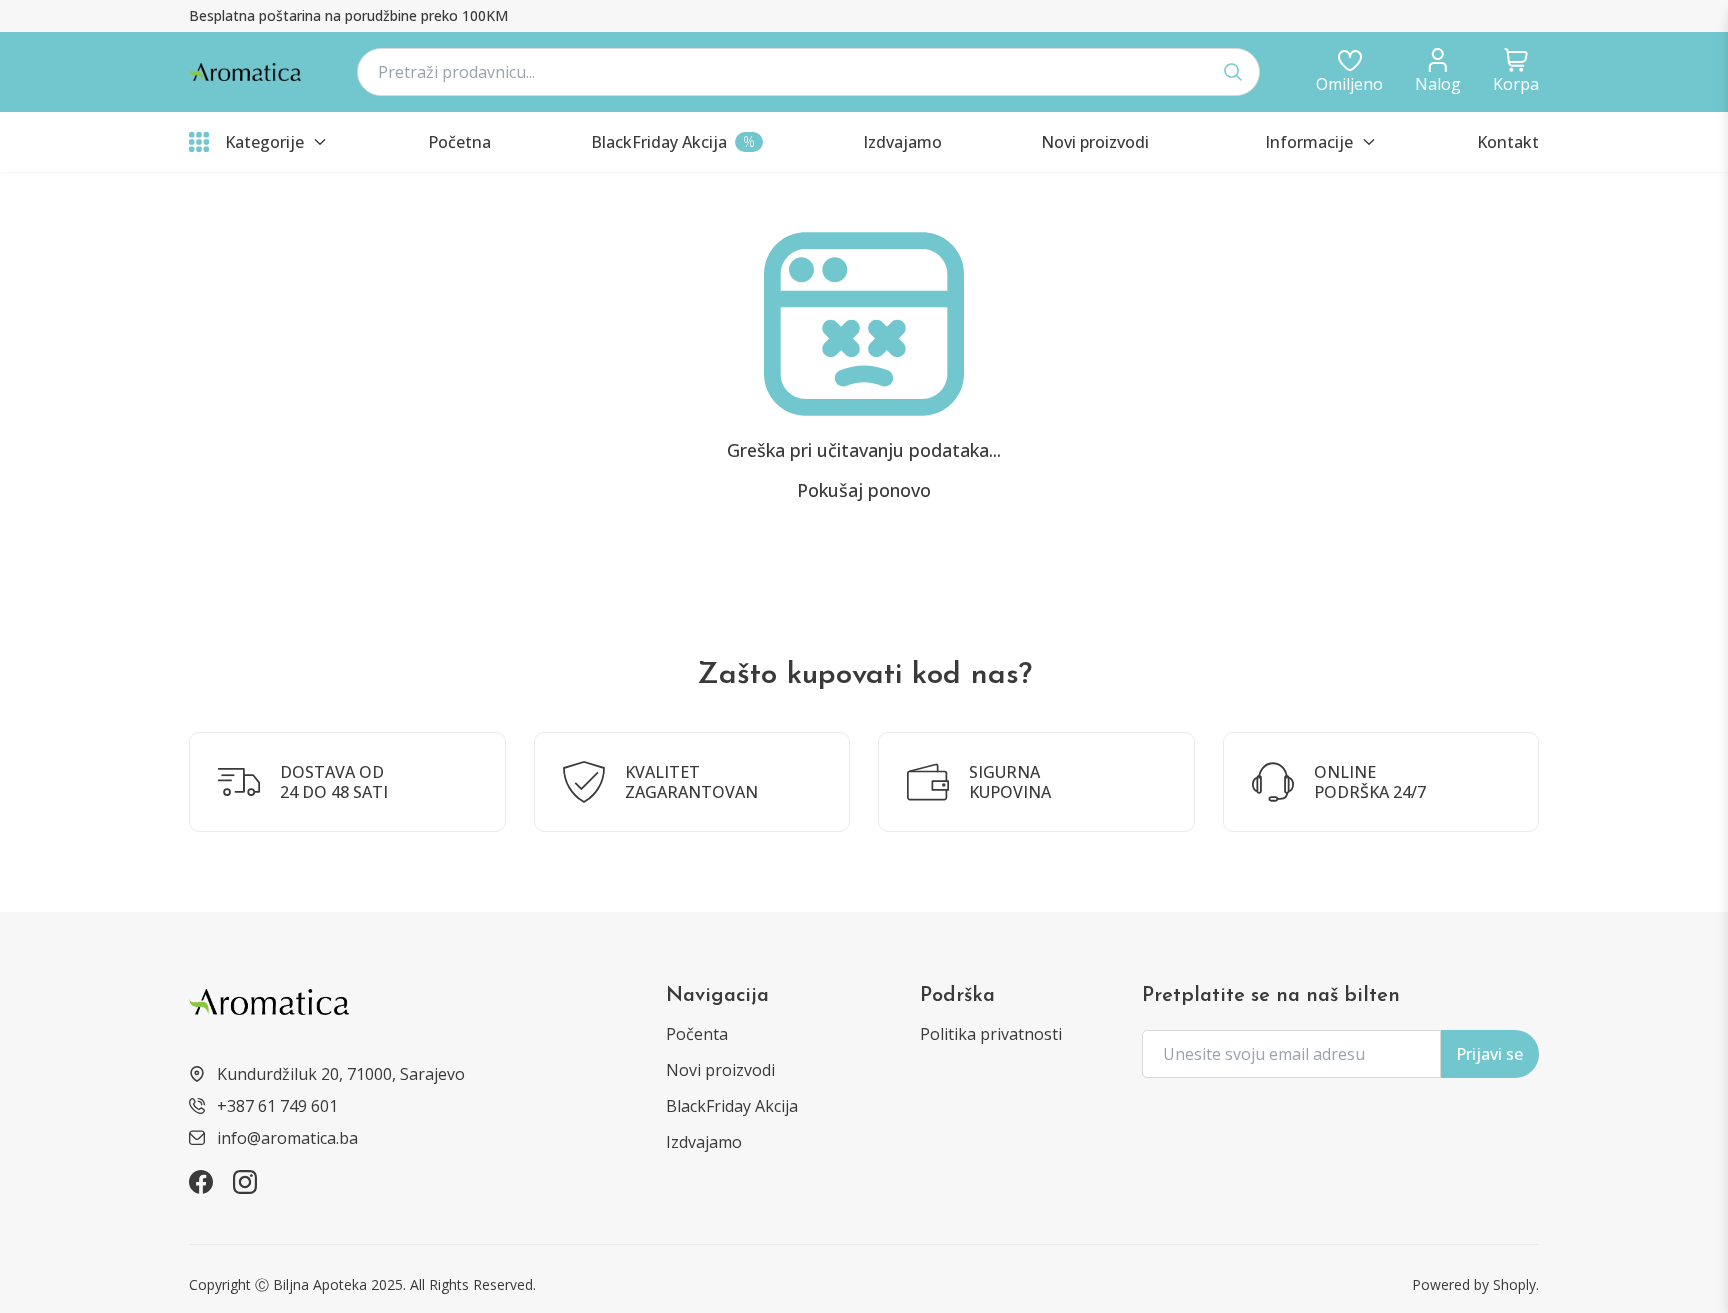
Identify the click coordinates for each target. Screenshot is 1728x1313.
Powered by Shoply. (1475, 1284)
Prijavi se (1489, 1054)
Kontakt (1508, 142)
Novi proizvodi (720, 1070)
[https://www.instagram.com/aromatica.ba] (245, 1182)
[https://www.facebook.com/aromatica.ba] (201, 1182)
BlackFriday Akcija (732, 1106)
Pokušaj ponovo (864, 490)
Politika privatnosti (991, 1034)
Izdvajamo (704, 1142)
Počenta (697, 1034)
